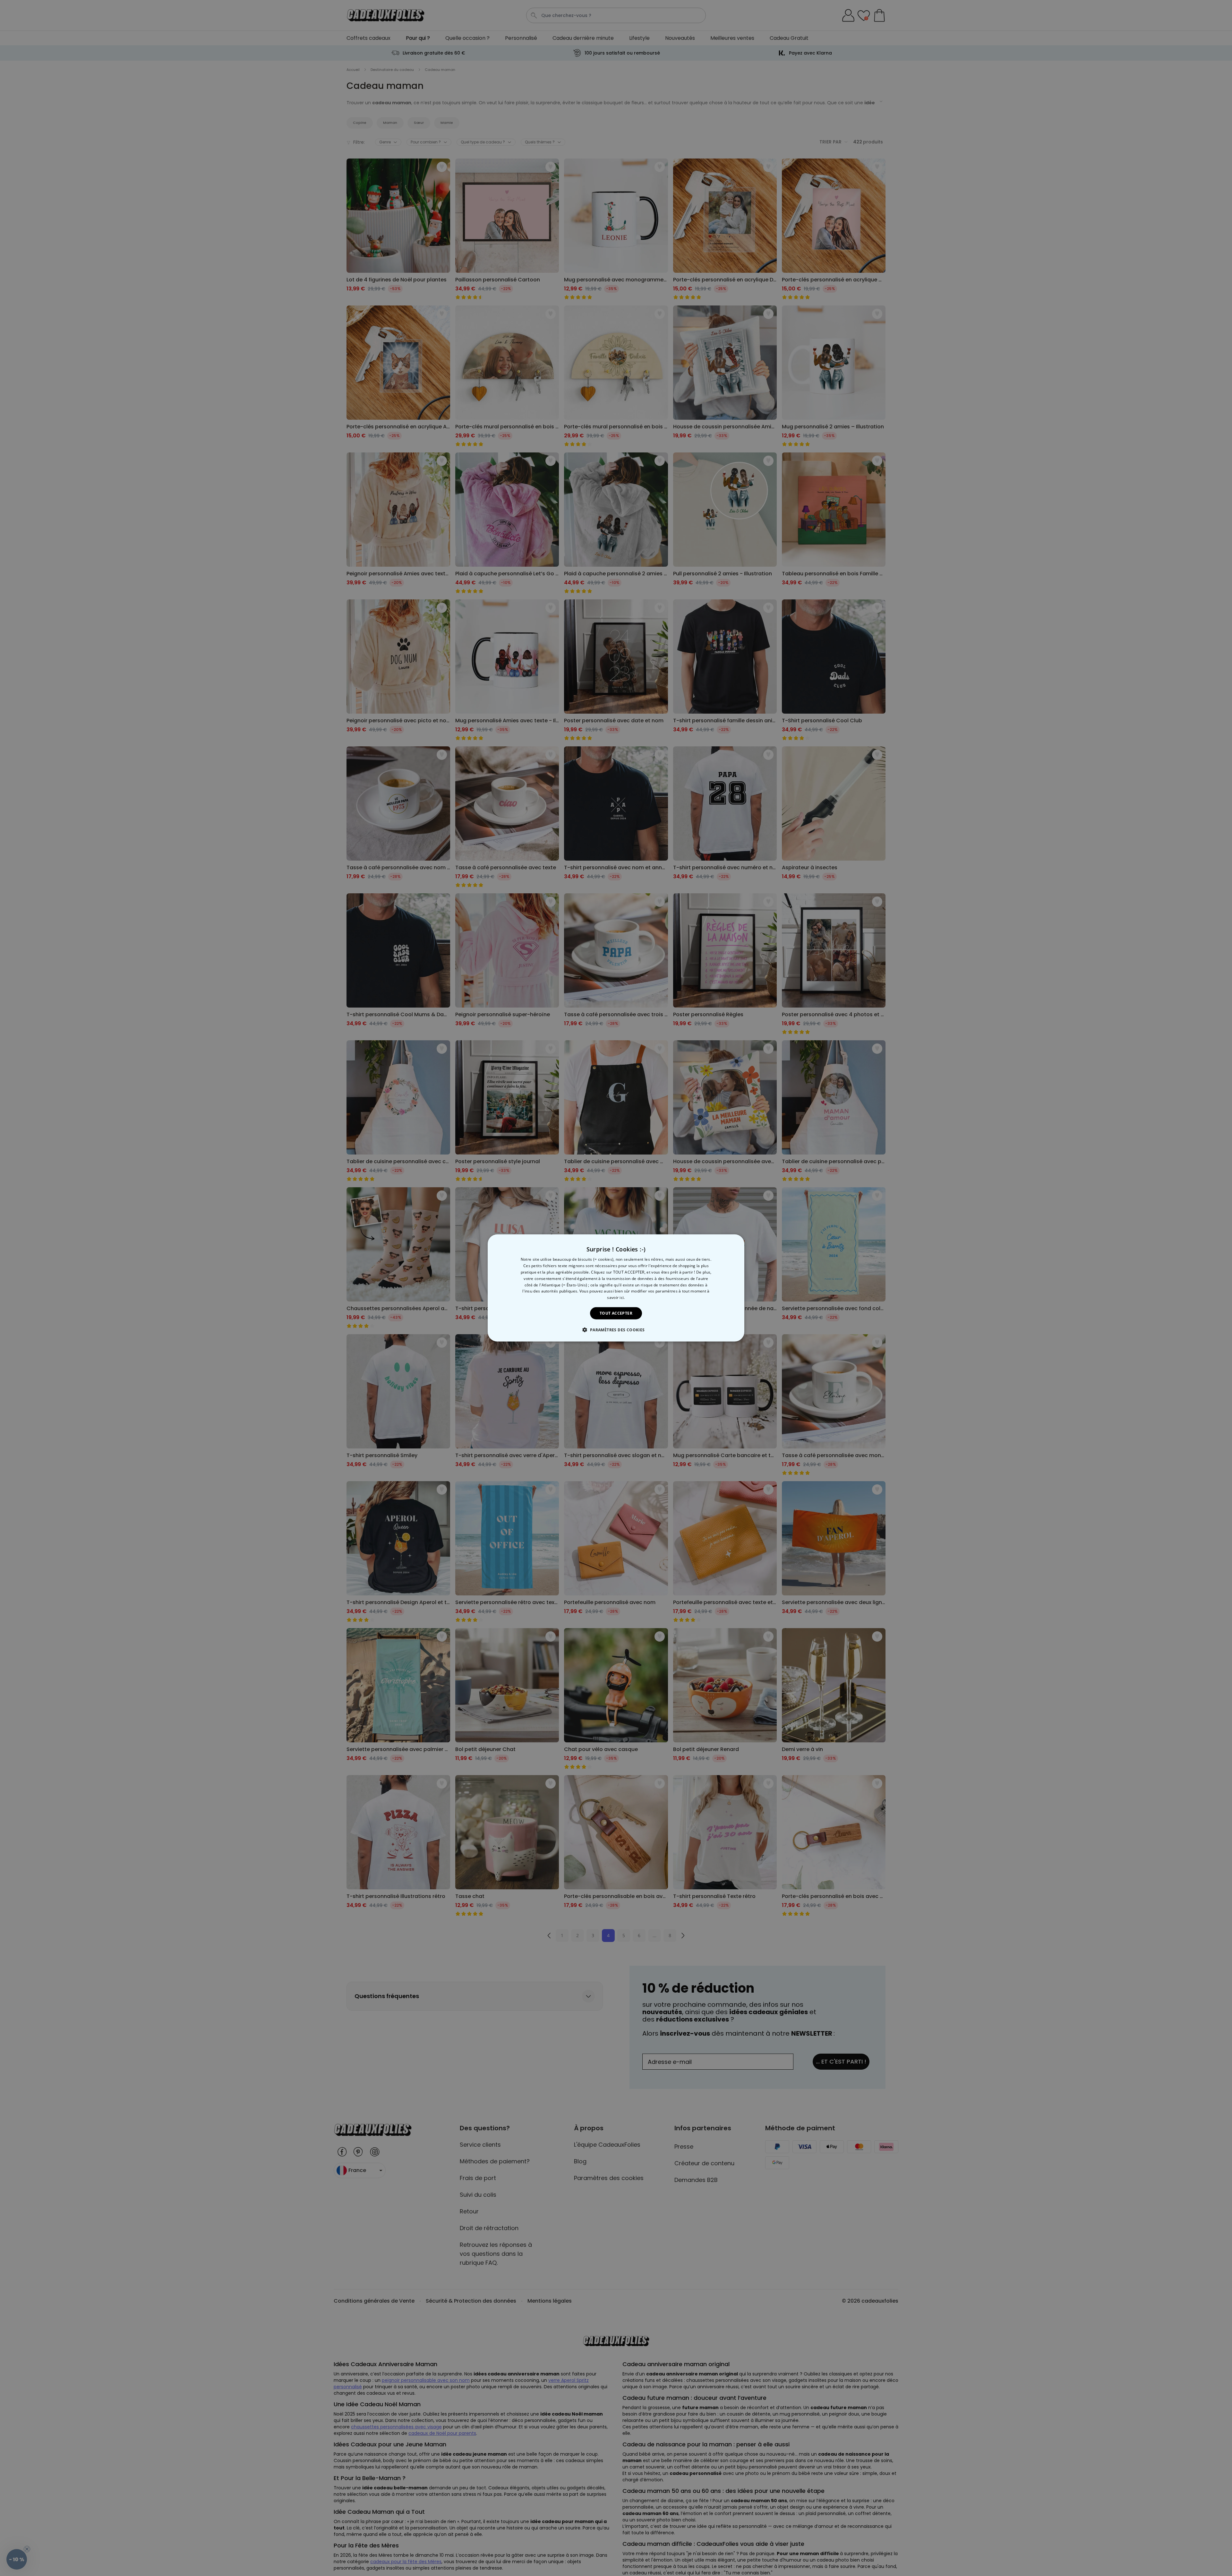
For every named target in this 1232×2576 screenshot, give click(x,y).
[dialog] (616, 1288)
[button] (616, 1330)
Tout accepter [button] (616, 1313)
